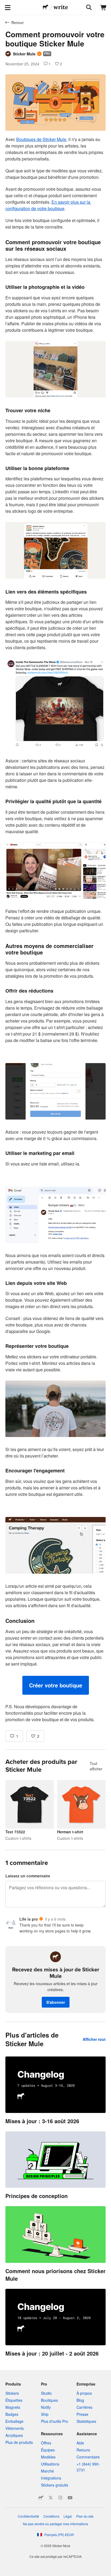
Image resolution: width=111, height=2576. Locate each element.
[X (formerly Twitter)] (51, 2498)
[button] (56, 1685)
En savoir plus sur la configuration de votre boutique (48, 205)
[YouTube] (70, 2498)
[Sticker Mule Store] (41, 2498)
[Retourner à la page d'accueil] (46, 8)
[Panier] (103, 8)
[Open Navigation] (8, 8)
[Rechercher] (88, 8)
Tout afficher (96, 1766)
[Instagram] (60, 2498)
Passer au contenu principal (4, 4)
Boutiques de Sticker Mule (41, 139)
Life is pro (29, 1919)
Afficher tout (94, 2039)
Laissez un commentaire (28, 1876)
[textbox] (55, 929)
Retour (18, 22)
